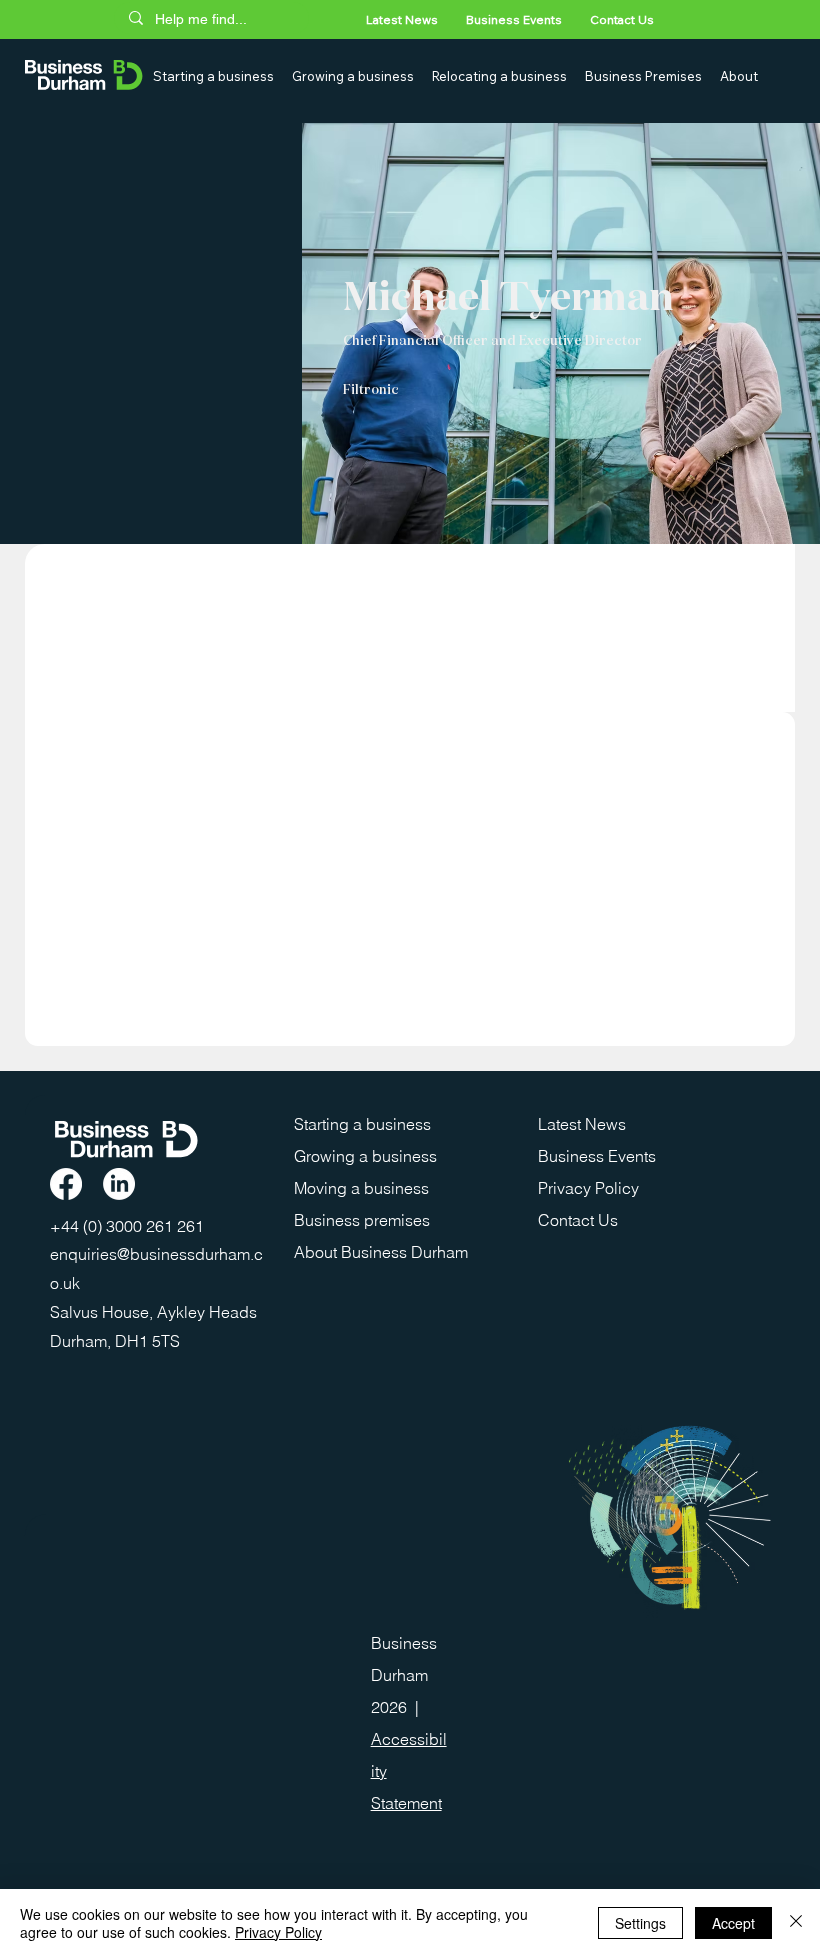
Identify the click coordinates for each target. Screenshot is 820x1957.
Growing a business (365, 1156)
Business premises (362, 1220)
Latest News (582, 1124)
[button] (214, 76)
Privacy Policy (588, 1188)
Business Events (597, 1156)
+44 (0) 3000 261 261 (129, 1226)
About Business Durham (381, 1252)
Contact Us (578, 1220)
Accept (733, 1923)
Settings (640, 1923)
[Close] (796, 1923)
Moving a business (361, 1188)
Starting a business (362, 1124)
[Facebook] (66, 1184)
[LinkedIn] (119, 1184)
